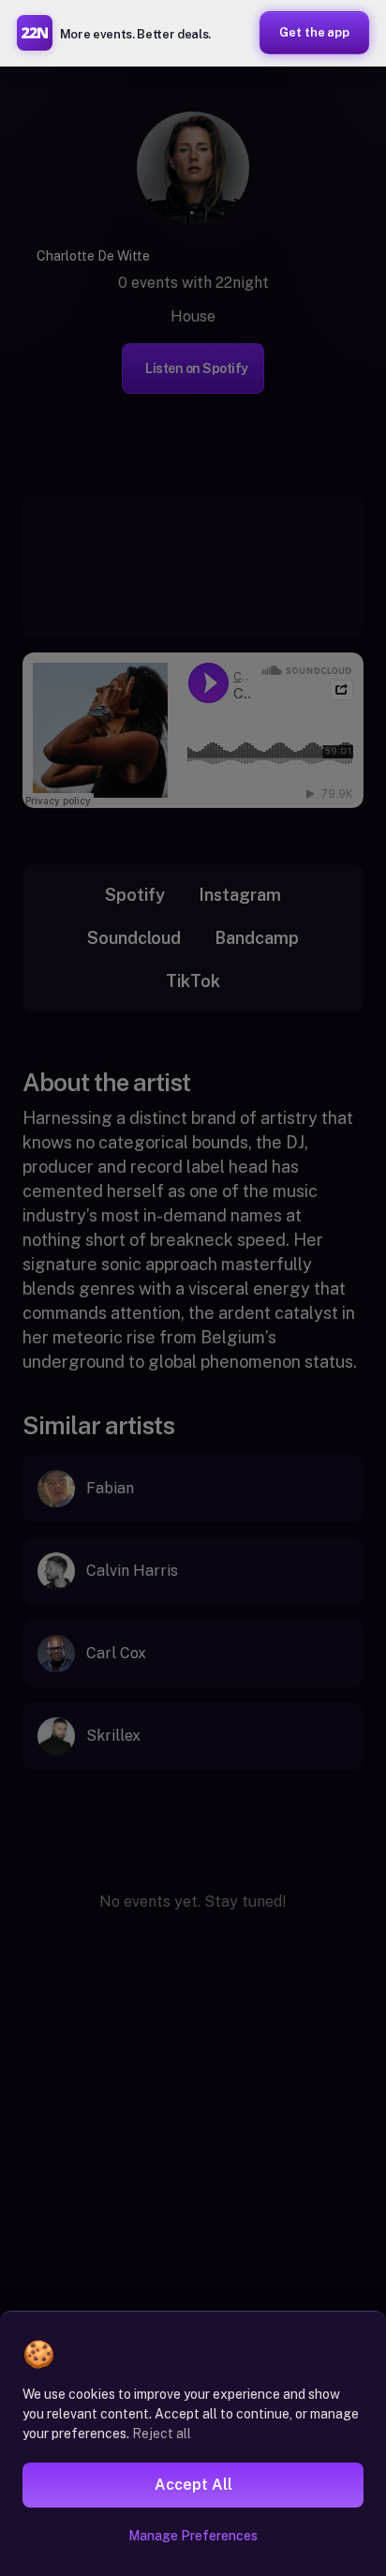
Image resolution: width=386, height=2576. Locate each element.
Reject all (162, 2434)
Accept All (193, 2485)
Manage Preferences (193, 2536)
